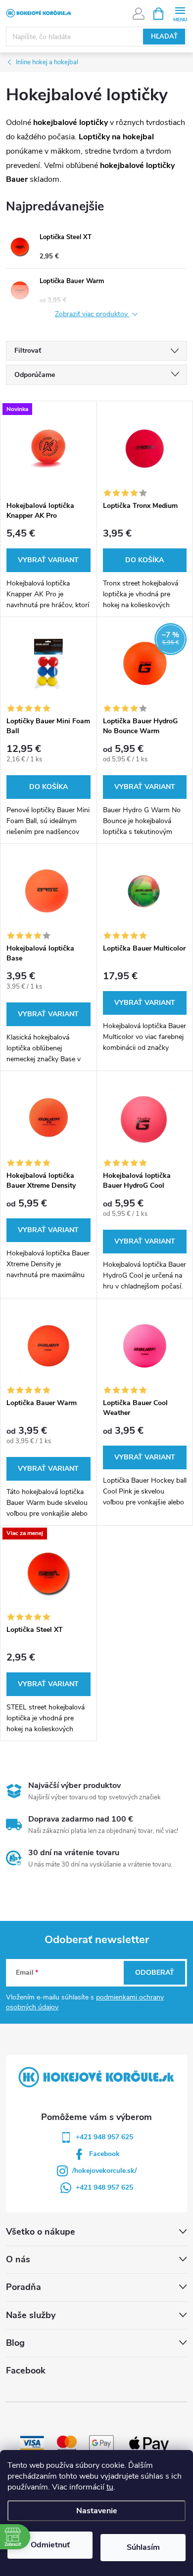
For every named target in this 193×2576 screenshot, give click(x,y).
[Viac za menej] (48, 1573)
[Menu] (180, 13)
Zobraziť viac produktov (92, 314)
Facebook (104, 2154)
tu (110, 2487)
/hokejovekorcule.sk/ (104, 2171)
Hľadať (164, 37)
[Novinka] (48, 448)
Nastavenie (97, 2511)
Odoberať (155, 1973)
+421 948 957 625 (104, 2137)
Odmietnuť (50, 2545)
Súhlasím (143, 2547)
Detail (48, 560)
